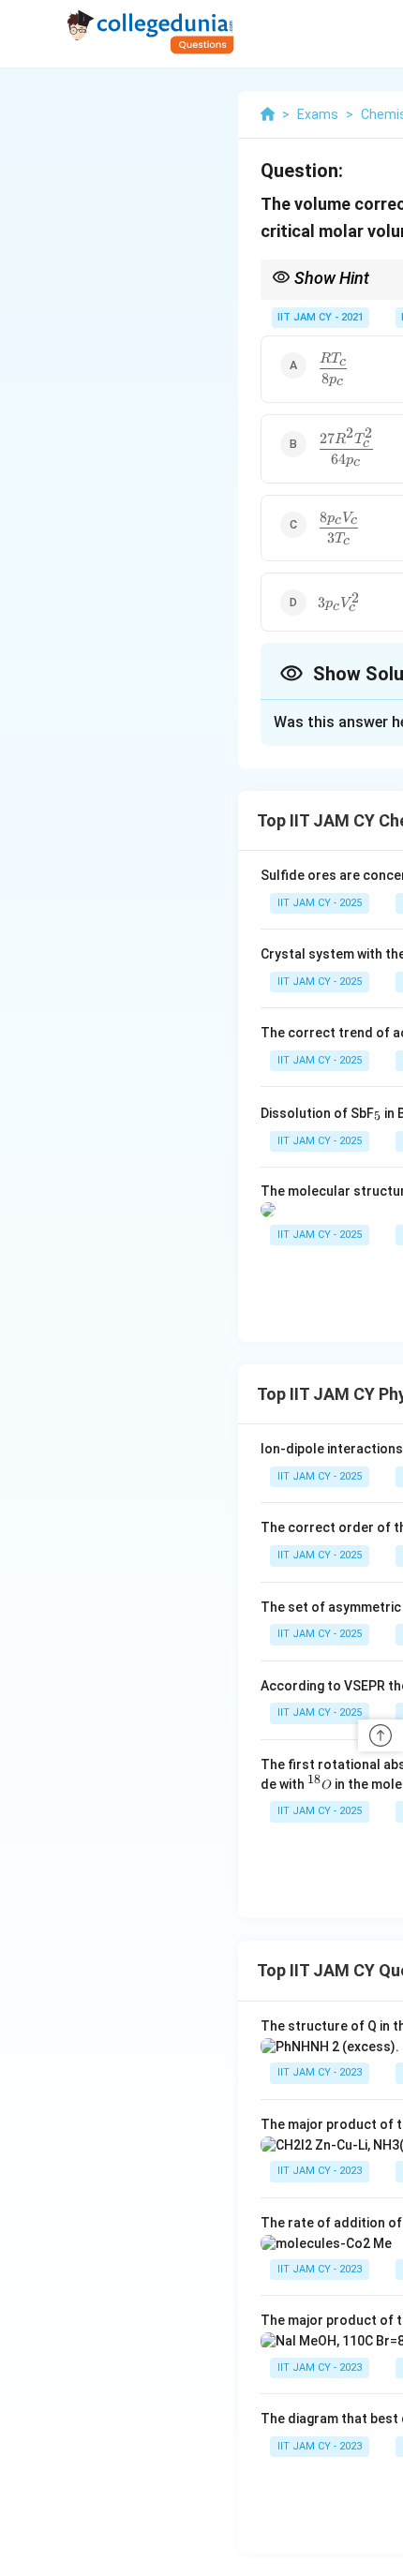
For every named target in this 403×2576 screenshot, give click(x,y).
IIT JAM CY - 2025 (320, 903)
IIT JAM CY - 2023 (320, 2072)
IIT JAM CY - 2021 (321, 317)
